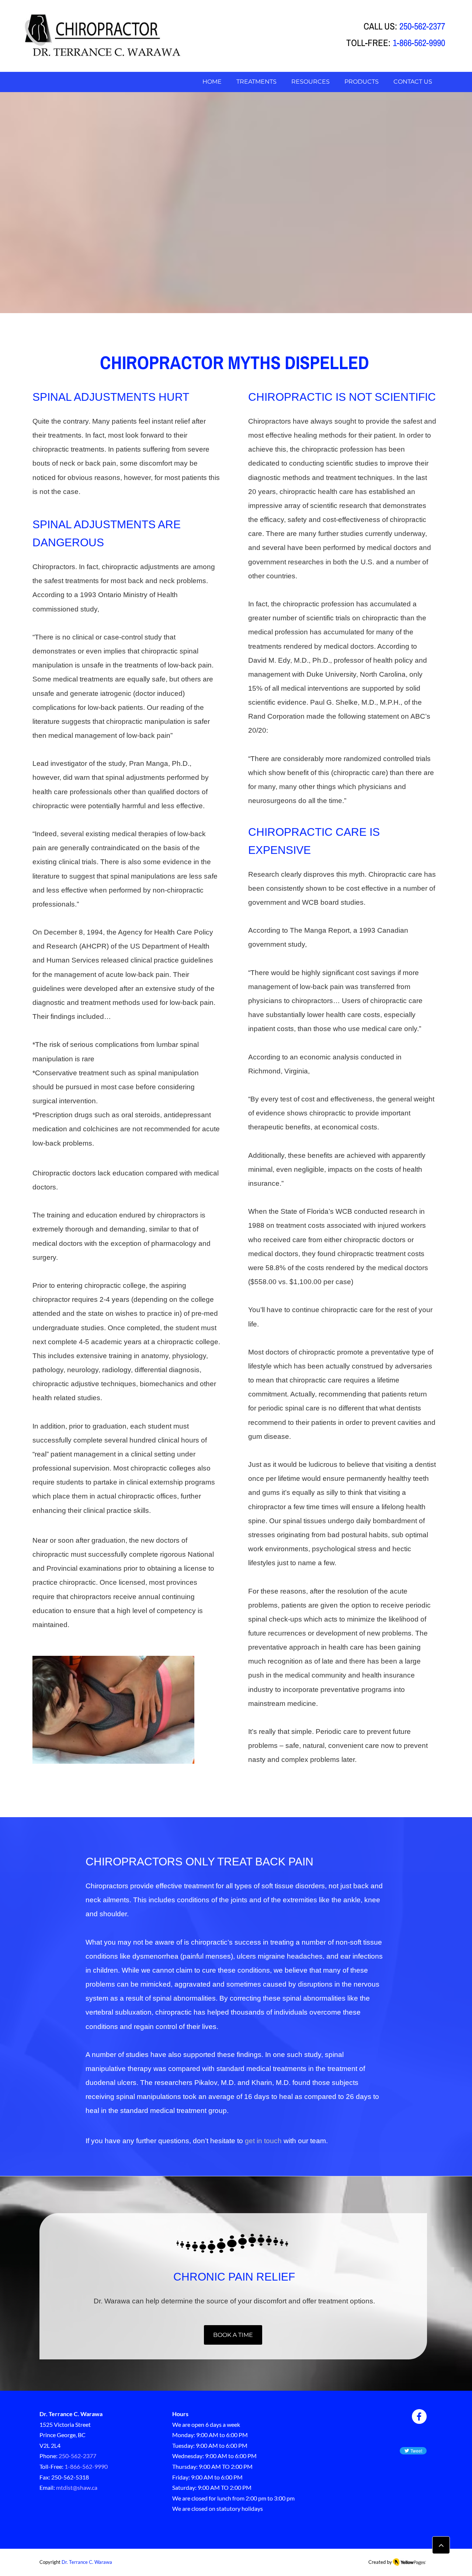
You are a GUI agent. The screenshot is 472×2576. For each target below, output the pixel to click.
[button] (310, 82)
